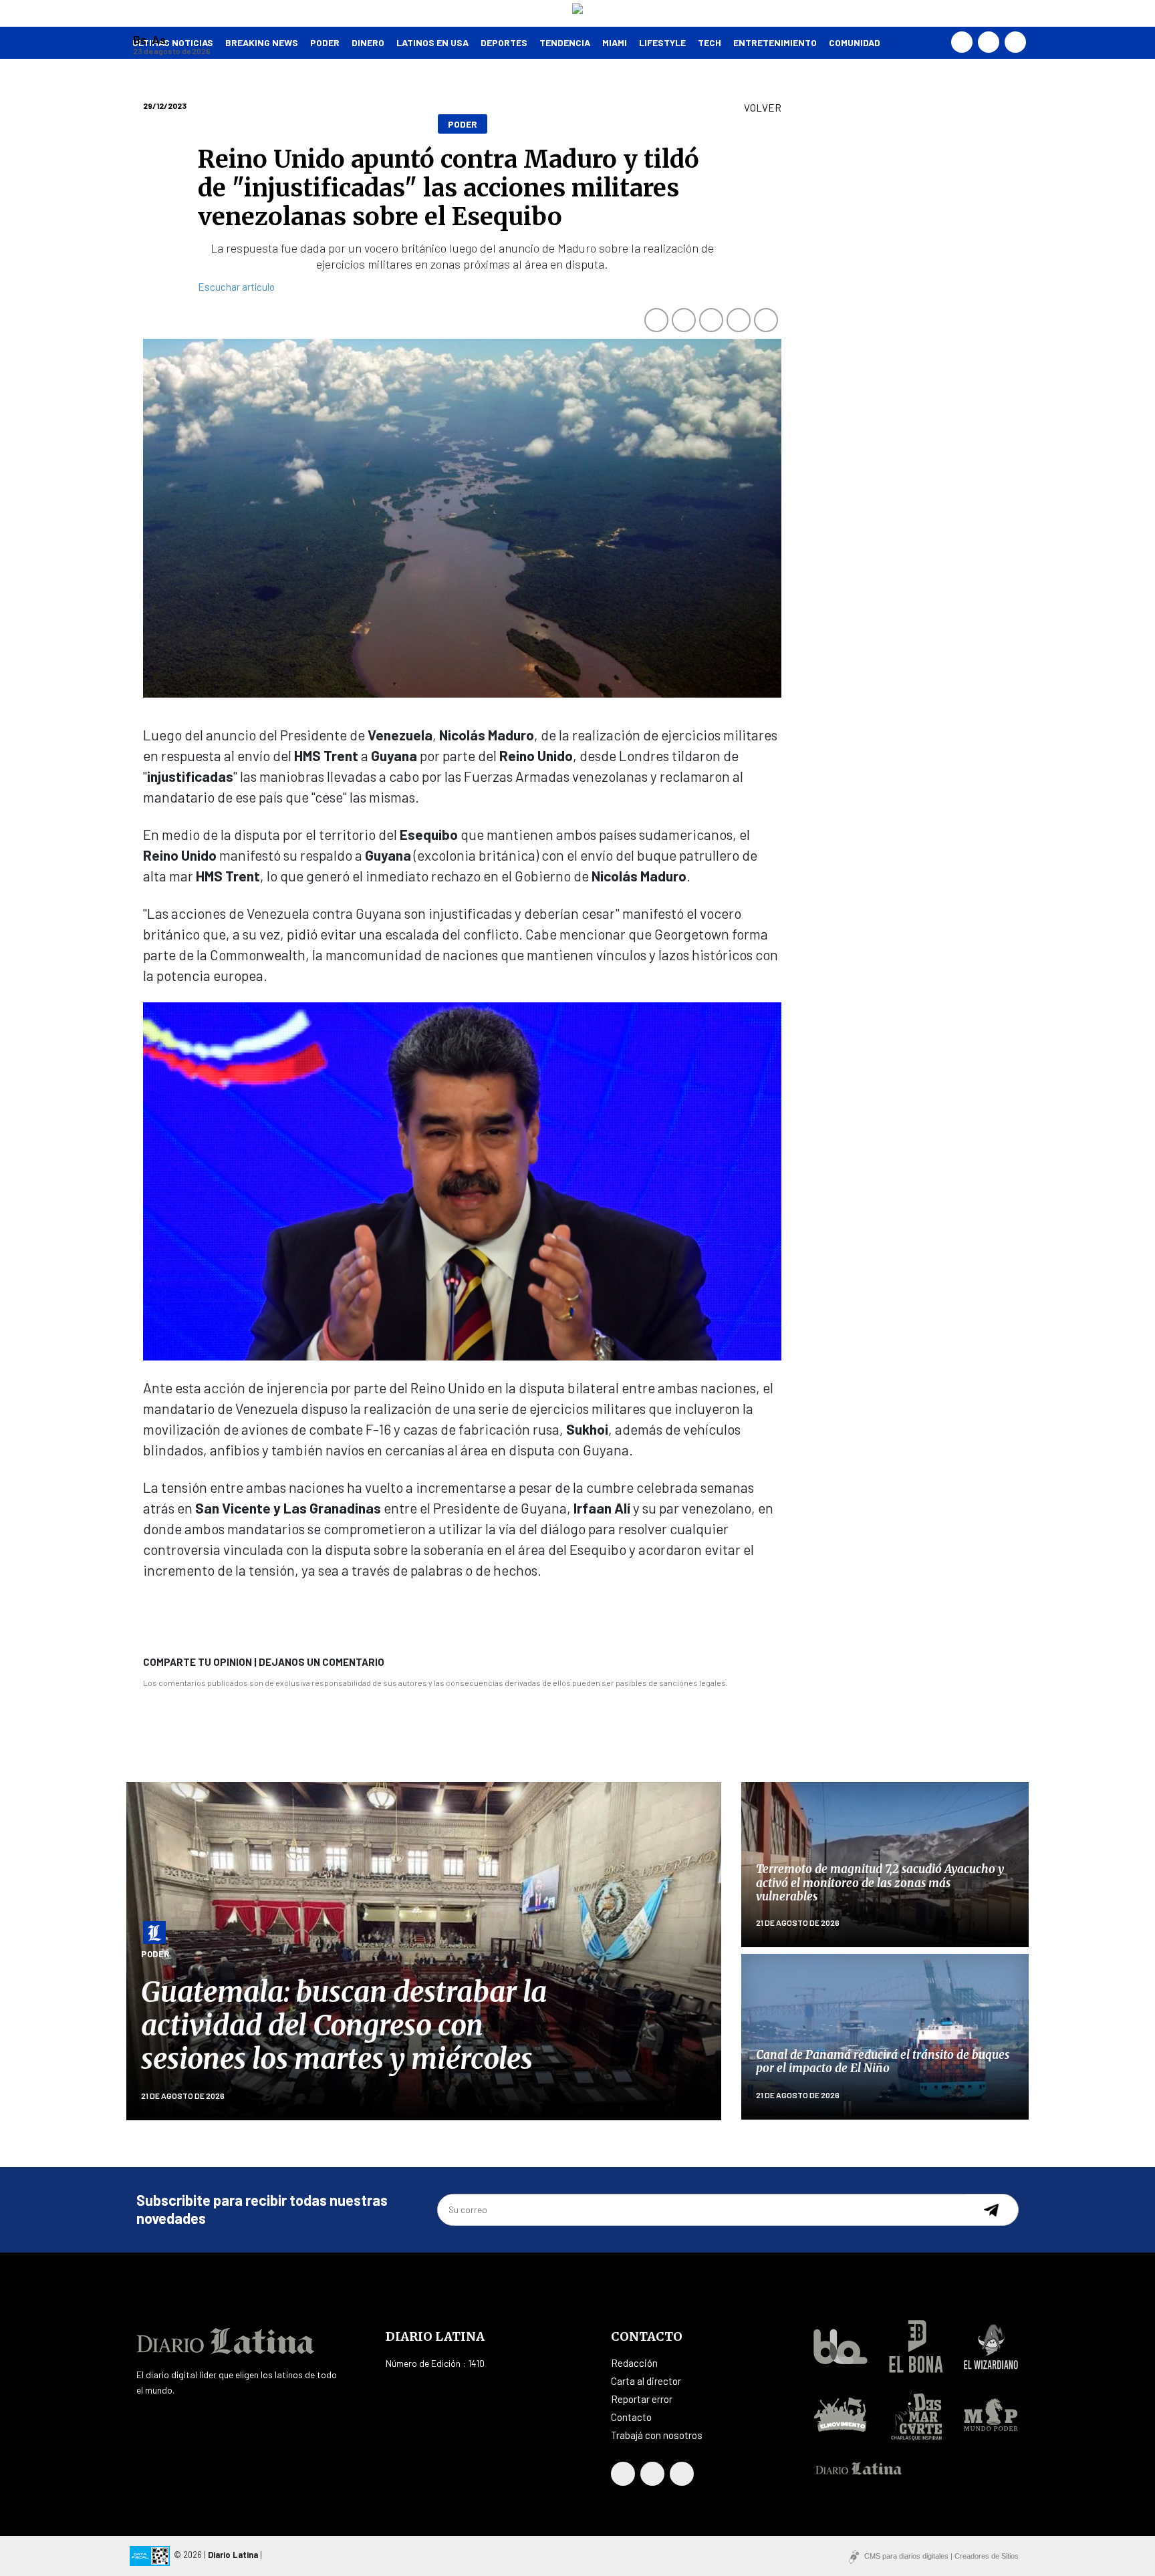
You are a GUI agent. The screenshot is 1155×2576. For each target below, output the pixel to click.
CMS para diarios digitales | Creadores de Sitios (941, 2556)
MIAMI (615, 42)
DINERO (368, 42)
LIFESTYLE (662, 42)
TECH (710, 42)
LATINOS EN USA (432, 42)
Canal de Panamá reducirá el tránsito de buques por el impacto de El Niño (883, 2061)
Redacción (634, 2363)
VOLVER (763, 108)
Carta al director (646, 2381)
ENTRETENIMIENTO (775, 42)
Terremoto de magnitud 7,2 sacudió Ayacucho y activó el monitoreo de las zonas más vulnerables (880, 1883)
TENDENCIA (565, 42)
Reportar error (642, 2399)
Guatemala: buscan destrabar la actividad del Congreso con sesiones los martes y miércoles (344, 2026)
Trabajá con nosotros (657, 2435)
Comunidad (855, 42)
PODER (325, 42)
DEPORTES (504, 42)
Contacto (631, 2417)
